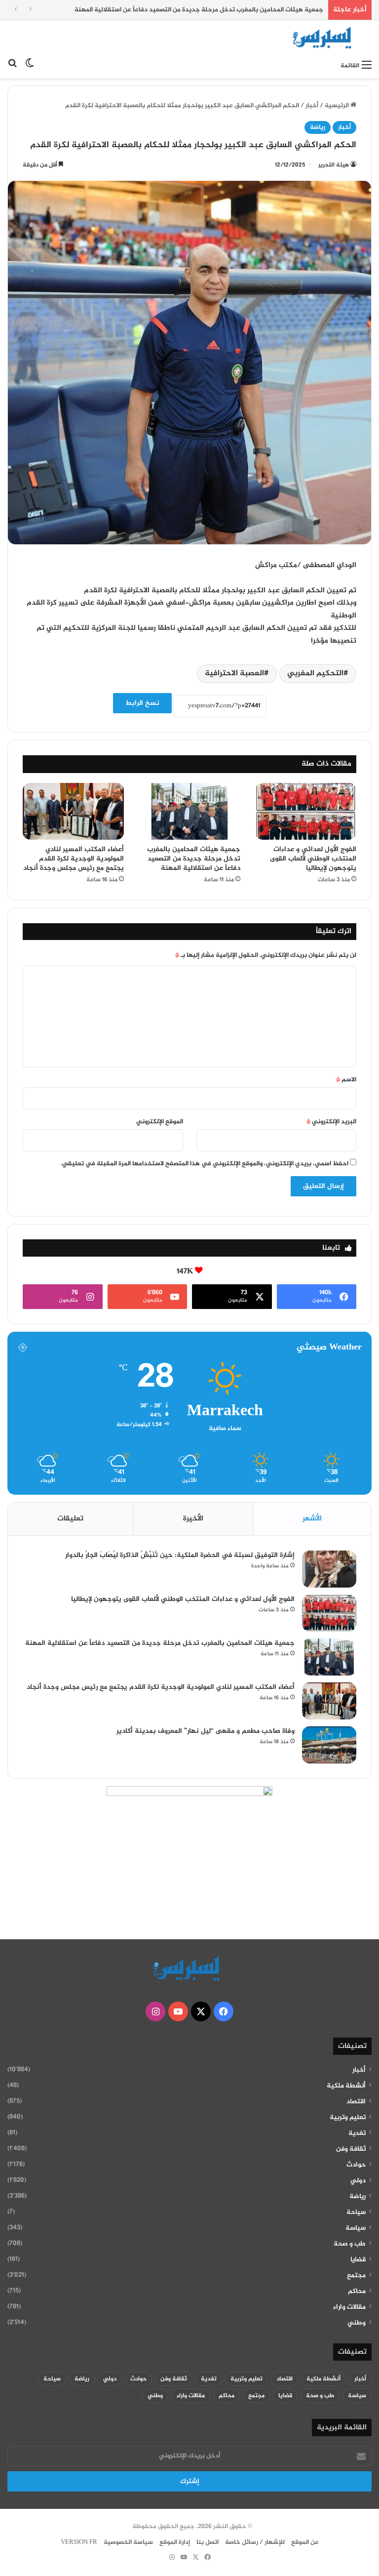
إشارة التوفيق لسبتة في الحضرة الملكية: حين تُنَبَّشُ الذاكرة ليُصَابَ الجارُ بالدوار (180, 1555)
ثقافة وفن (351, 2149)
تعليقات (70, 1519)
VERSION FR (79, 2542)
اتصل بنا (208, 2542)
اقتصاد (356, 2102)
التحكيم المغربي (315, 674)
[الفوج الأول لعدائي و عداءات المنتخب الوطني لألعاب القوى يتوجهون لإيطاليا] (306, 812)
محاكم (357, 2291)
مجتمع (356, 2276)
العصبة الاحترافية (234, 674)
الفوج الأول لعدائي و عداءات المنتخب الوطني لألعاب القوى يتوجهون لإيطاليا (313, 859)
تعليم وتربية (348, 2118)
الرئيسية (338, 106)
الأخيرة (193, 1519)
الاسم (346, 1080)
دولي (358, 2181)
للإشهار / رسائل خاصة (255, 2542)
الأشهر (312, 1519)
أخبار (312, 106)
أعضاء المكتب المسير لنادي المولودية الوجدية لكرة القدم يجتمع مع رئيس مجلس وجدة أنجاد (74, 859)
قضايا (358, 2260)
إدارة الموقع (175, 2542)
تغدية (357, 2133)
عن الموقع (305, 2542)
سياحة (356, 2212)
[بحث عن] (12, 66)
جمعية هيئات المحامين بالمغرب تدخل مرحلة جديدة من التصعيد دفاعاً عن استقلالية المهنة (199, 10)
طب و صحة (350, 2244)
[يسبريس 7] (325, 38)
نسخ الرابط (142, 703)
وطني (357, 2323)
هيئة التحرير (334, 165)
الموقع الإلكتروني (160, 1122)
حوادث (356, 2165)
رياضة (318, 127)
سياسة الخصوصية (128, 2542)
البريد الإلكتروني (331, 1122)
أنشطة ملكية (346, 2086)
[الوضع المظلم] (30, 66)
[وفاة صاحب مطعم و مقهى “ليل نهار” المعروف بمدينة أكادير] (329, 1745)
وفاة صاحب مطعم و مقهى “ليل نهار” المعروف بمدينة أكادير (206, 1731)
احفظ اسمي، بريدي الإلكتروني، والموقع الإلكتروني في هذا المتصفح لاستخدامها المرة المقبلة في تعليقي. (205, 1164)
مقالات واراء (349, 2307)
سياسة (356, 2228)
